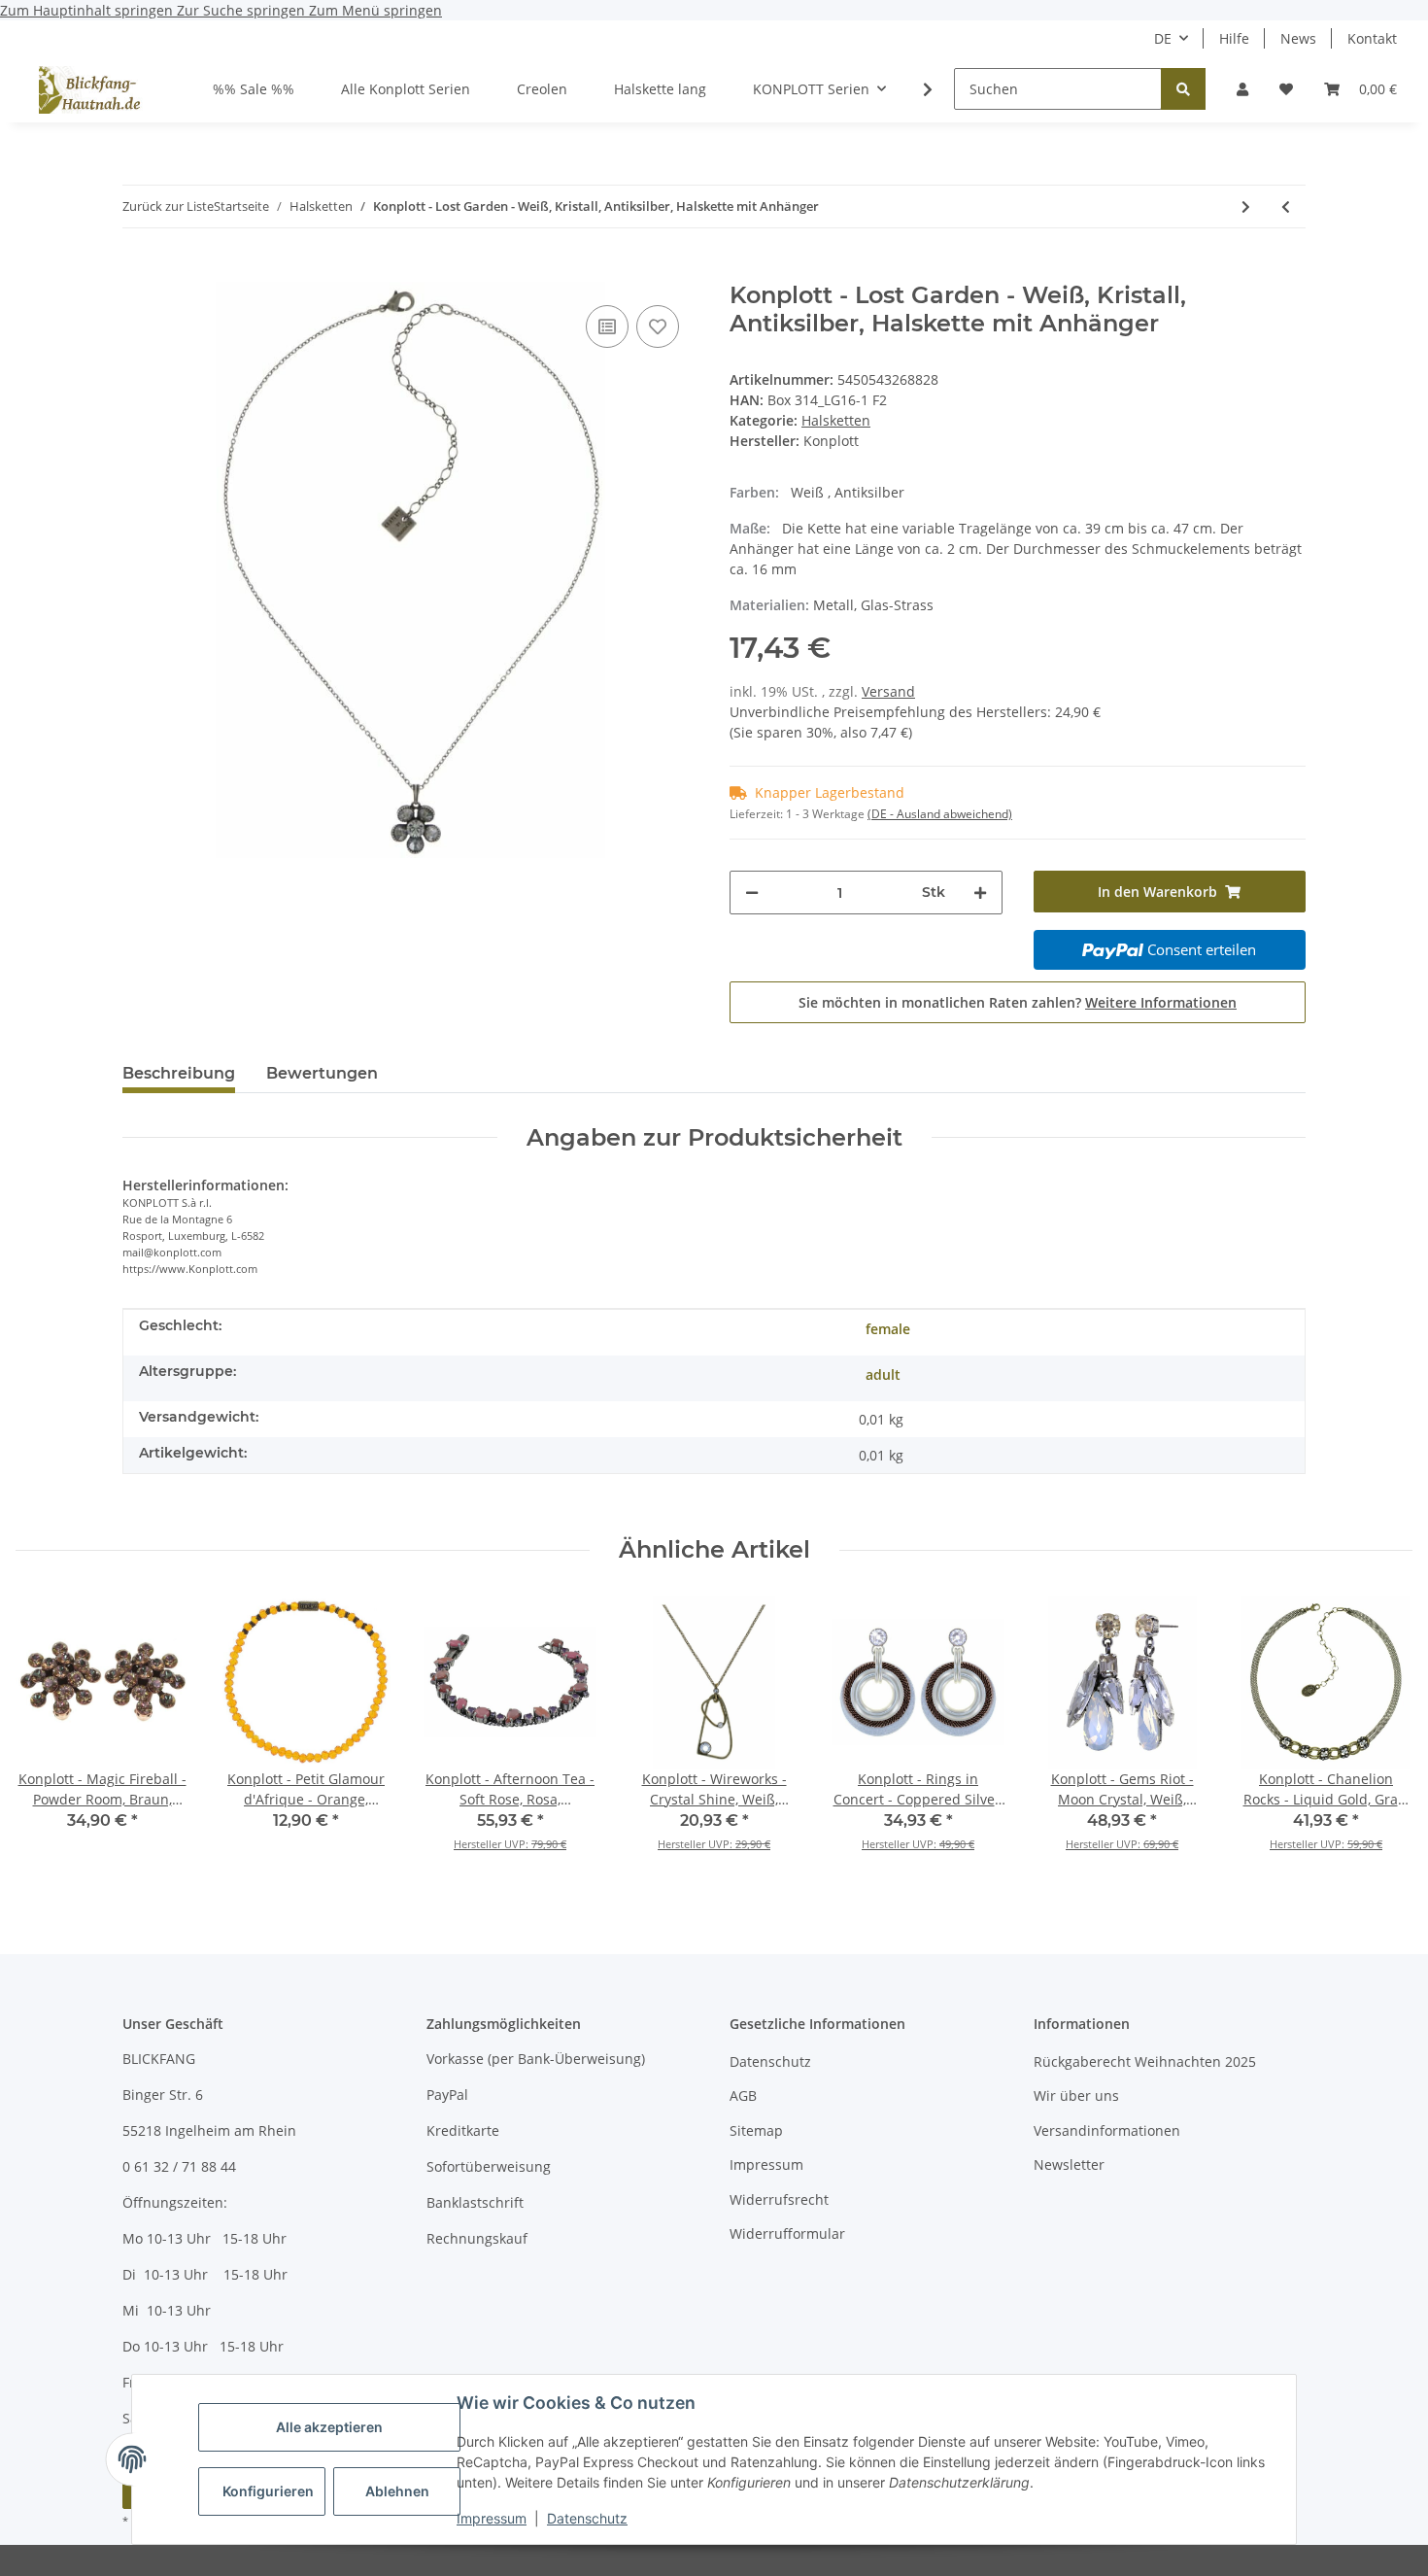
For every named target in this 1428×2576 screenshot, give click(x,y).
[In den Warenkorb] (138, 271)
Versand (888, 691)
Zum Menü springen (375, 10)
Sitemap (756, 2130)
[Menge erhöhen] (980, 893)
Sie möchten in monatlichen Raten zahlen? (1018, 1002)
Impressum (492, 2518)
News (1298, 38)
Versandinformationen (1107, 2130)
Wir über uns (1076, 2095)
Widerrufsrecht (779, 2199)
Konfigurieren (268, 2491)
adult (883, 1374)
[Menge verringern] (752, 893)
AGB (743, 2095)
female (888, 1329)
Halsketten (836, 420)
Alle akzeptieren (329, 2427)
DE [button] (1163, 38)
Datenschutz (587, 2518)
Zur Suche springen (243, 10)
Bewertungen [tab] (322, 1073)
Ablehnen (397, 2491)
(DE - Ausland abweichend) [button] (940, 814)
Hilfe (1234, 38)
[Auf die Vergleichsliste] (607, 326)
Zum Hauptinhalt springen (88, 10)
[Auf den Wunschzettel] (658, 326)
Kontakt (1372, 38)
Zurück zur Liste (168, 206)
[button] (1242, 89)
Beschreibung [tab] (179, 1073)
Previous (48, 1736)
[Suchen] (1183, 89)
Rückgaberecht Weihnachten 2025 (1145, 2061)
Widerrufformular (787, 2233)
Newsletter (1069, 2164)
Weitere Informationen (1161, 1002)
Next (1381, 1736)
